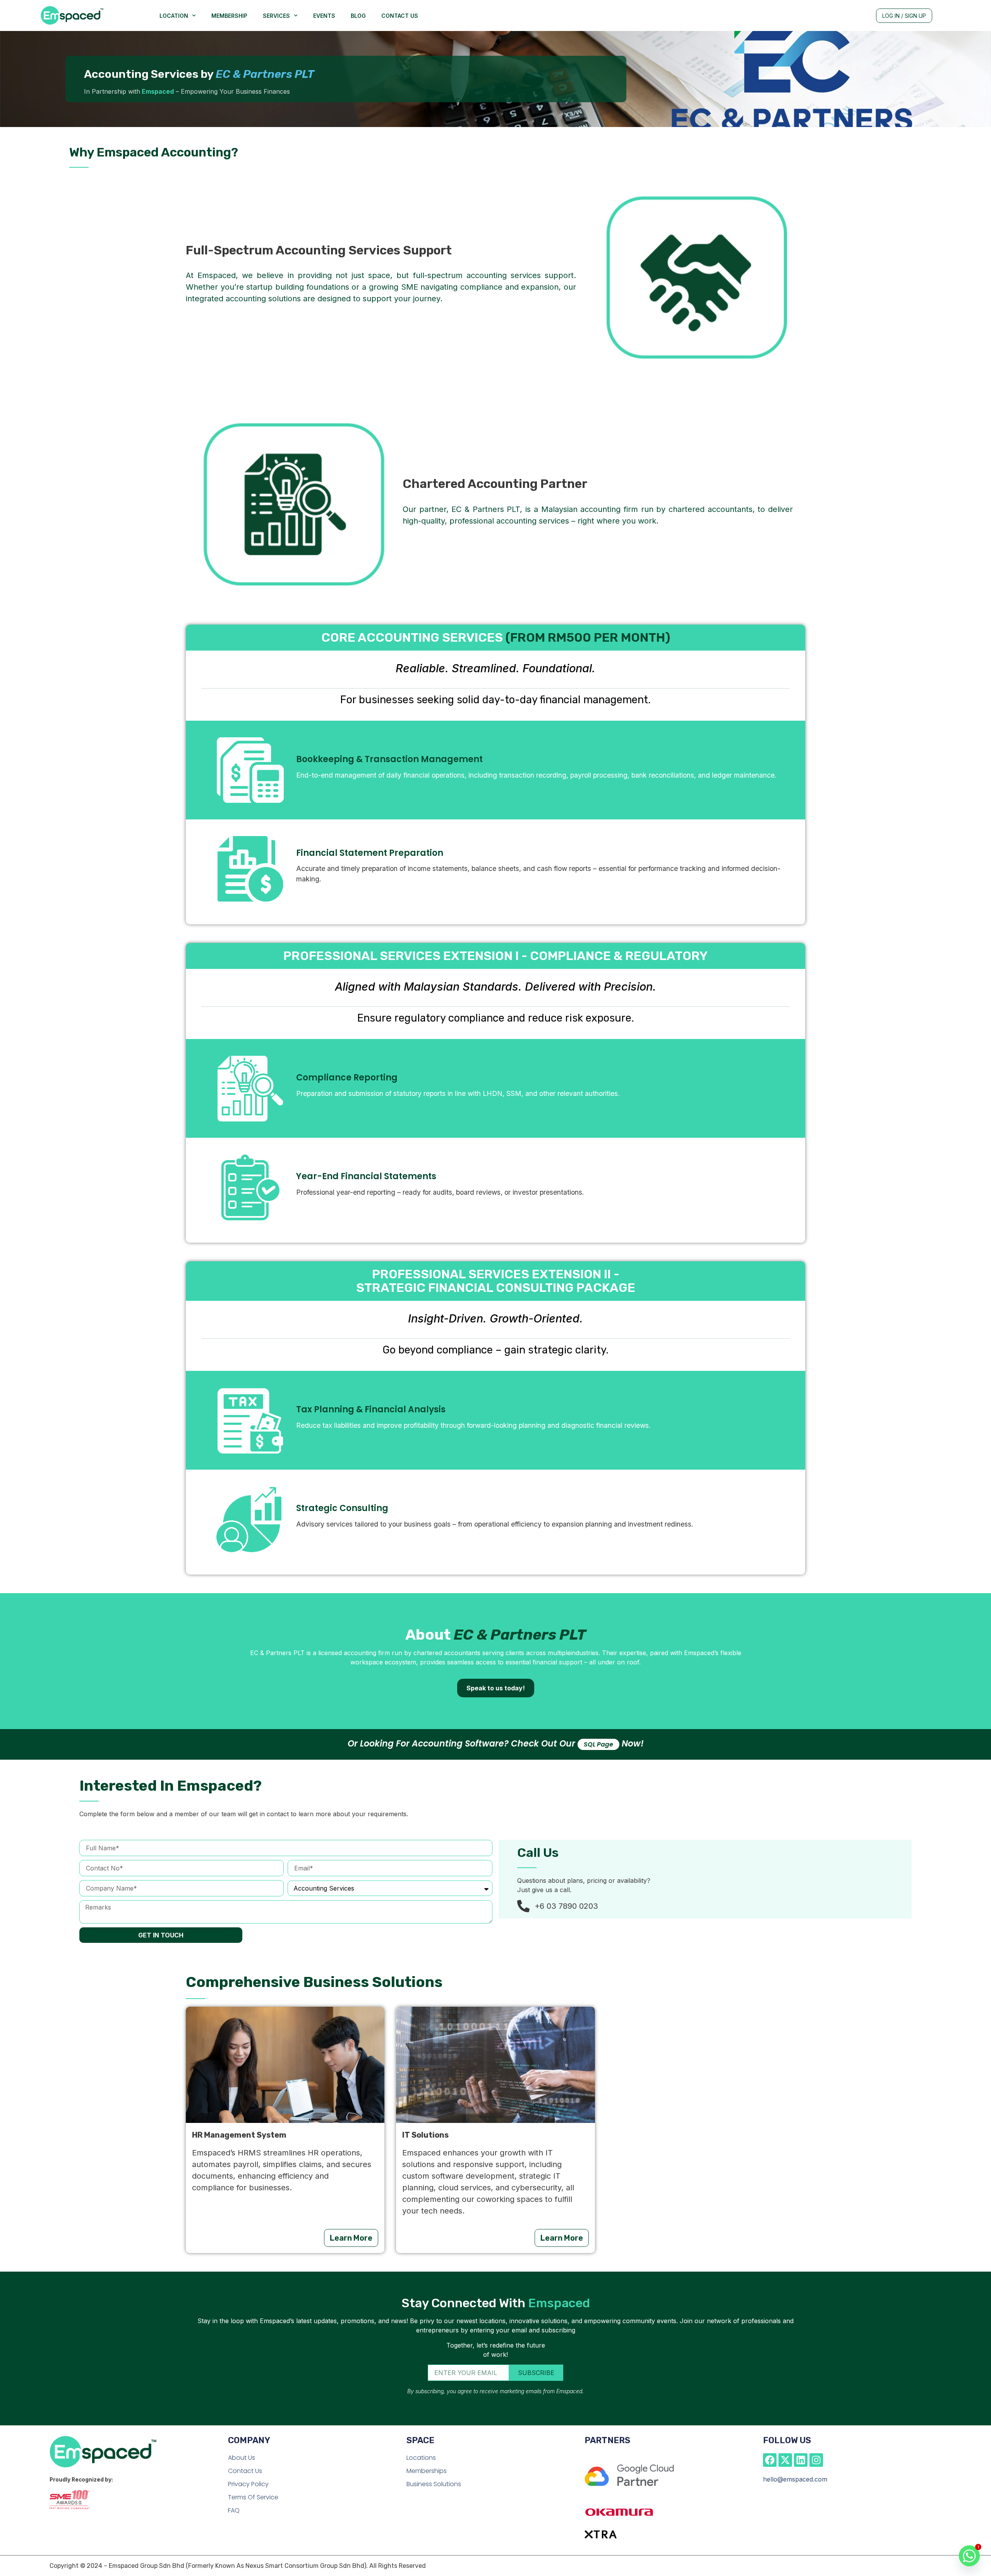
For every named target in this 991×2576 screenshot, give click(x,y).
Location (174, 16)
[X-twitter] (785, 2460)
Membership (229, 16)
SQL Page (598, 1744)
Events (324, 16)
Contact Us (400, 16)
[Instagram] (816, 2460)
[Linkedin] (801, 2460)
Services (276, 16)
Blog (358, 16)
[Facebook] (770, 2460)
